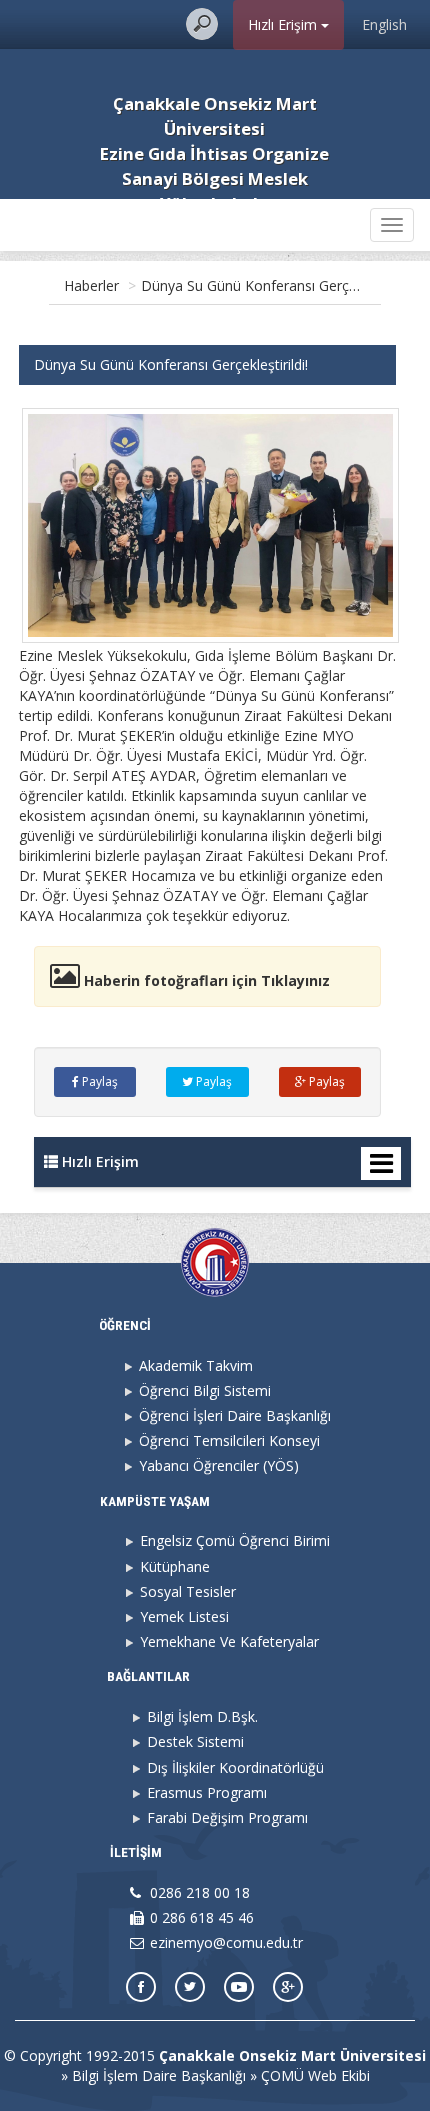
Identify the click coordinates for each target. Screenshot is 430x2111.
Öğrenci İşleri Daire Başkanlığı (235, 1415)
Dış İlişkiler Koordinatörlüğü (235, 1767)
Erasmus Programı (207, 1792)
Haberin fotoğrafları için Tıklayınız (205, 980)
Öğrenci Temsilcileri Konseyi (229, 1440)
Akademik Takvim (196, 1365)
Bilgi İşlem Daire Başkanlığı (159, 2075)
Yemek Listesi (184, 1616)
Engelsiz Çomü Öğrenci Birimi (235, 1540)
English (384, 24)
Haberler (91, 285)
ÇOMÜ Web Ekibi (315, 2075)
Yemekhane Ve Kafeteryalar (229, 1641)
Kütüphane (175, 1566)
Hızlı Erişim (284, 24)
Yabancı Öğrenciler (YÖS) (219, 1465)
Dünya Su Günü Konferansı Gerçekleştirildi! (278, 285)
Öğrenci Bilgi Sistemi (205, 1390)
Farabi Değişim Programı (227, 1817)
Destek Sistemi (195, 1741)
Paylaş (98, 1081)
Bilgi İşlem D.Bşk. (202, 1716)
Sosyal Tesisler (188, 1591)
